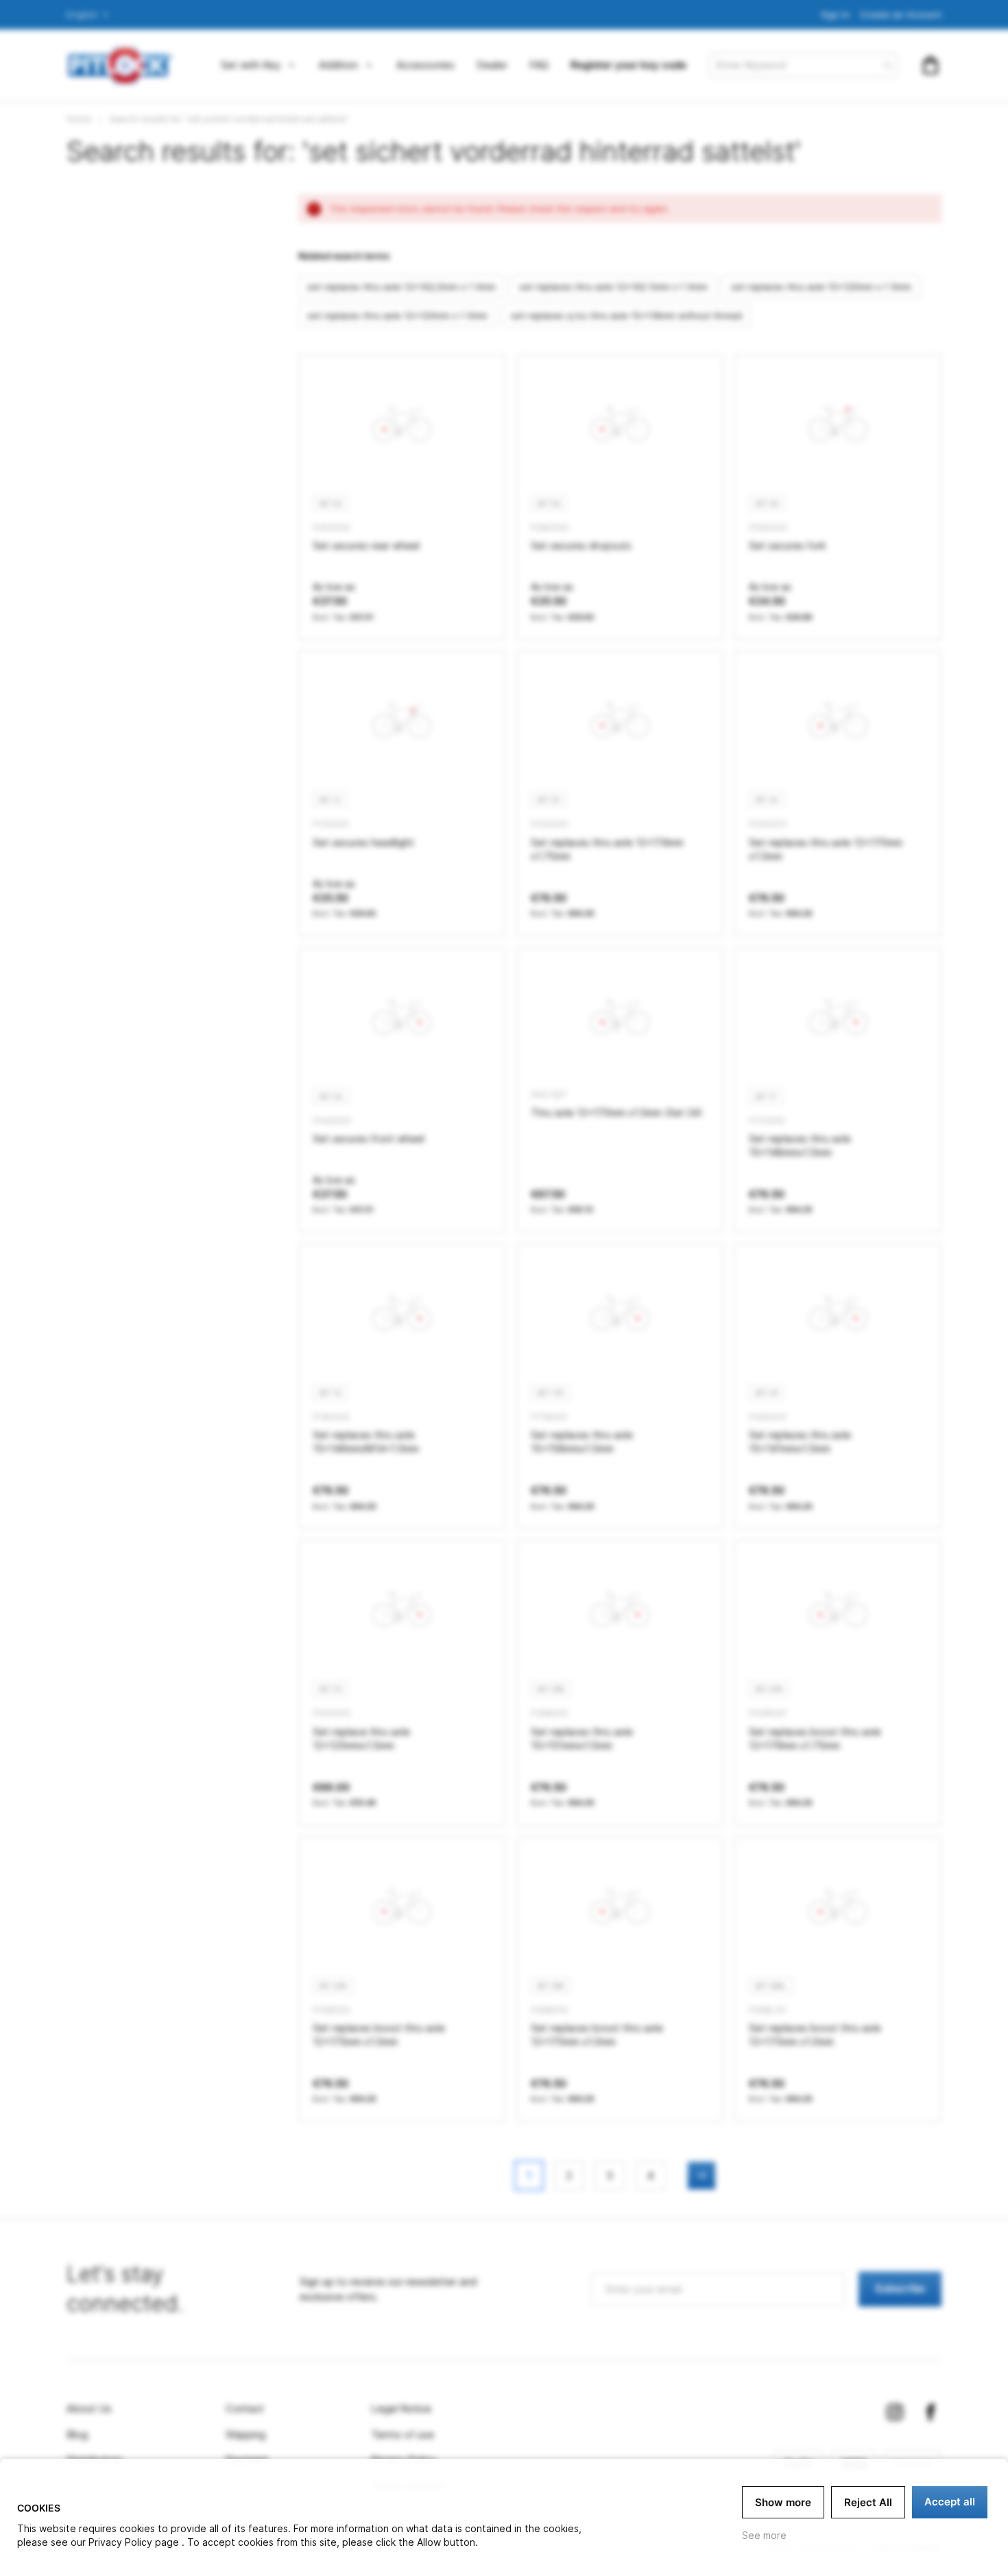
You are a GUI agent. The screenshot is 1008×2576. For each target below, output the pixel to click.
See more (764, 2535)
